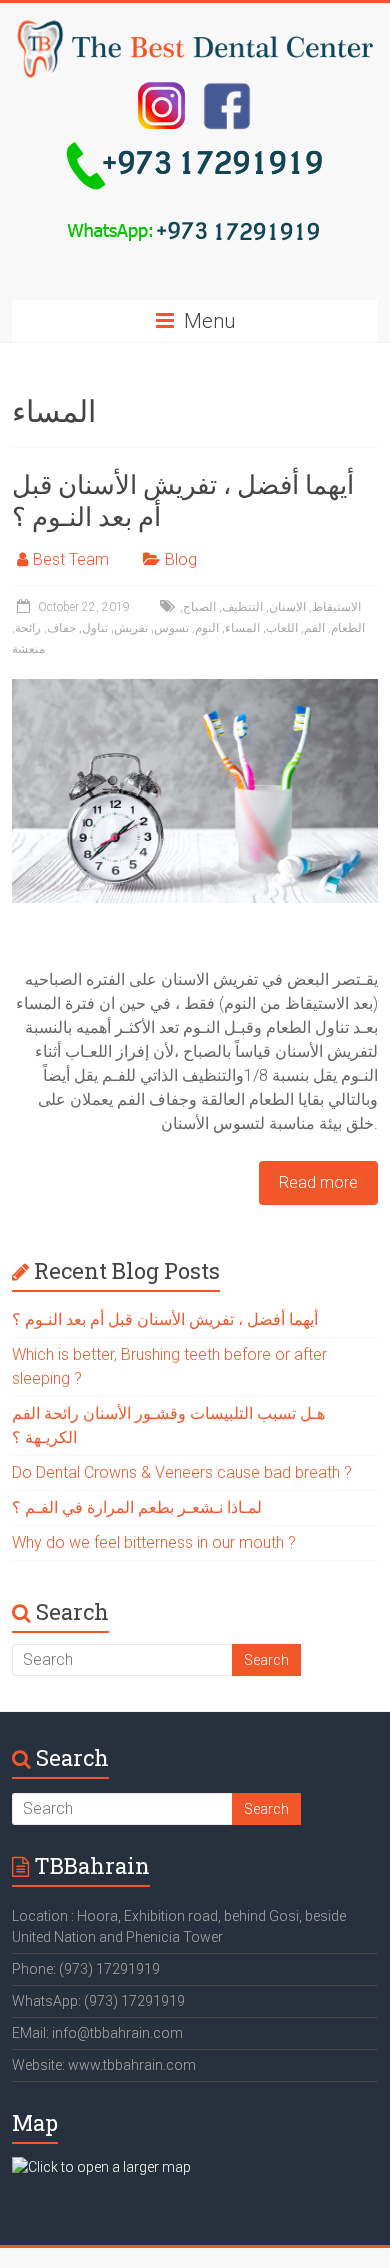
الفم (314, 628)
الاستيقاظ (336, 607)
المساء (242, 628)
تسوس (171, 628)
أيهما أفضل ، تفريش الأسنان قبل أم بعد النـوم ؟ (183, 500)
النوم (207, 628)
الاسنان (287, 607)
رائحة (28, 628)
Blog (181, 559)
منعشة (28, 649)
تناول (95, 628)
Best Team (71, 559)
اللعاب (282, 628)
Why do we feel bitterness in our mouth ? (154, 1542)
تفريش (131, 628)
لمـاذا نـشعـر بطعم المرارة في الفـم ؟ (137, 1507)
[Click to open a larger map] (101, 2167)
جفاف (61, 628)
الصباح (199, 607)
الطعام (348, 628)
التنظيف (242, 607)
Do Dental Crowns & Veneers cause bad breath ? (182, 1472)
